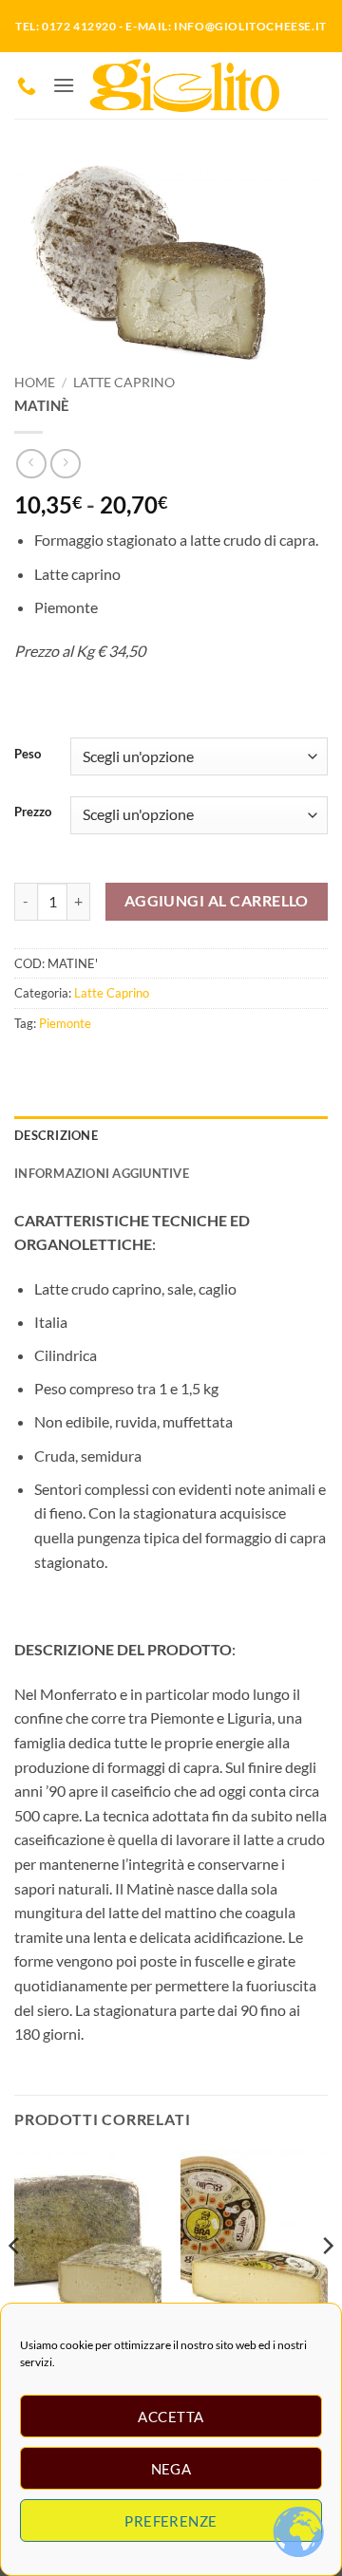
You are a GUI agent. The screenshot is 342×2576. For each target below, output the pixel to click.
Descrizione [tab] (56, 1135)
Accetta (171, 2417)
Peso (28, 755)
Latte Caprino (124, 383)
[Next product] (31, 464)
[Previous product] (65, 464)
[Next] (327, 2284)
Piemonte (65, 1023)
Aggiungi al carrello (217, 901)
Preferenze (171, 2521)
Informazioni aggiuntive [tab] (102, 1173)
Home (35, 383)
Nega (171, 2469)
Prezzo (33, 812)
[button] (64, 85)
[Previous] (15, 2284)
